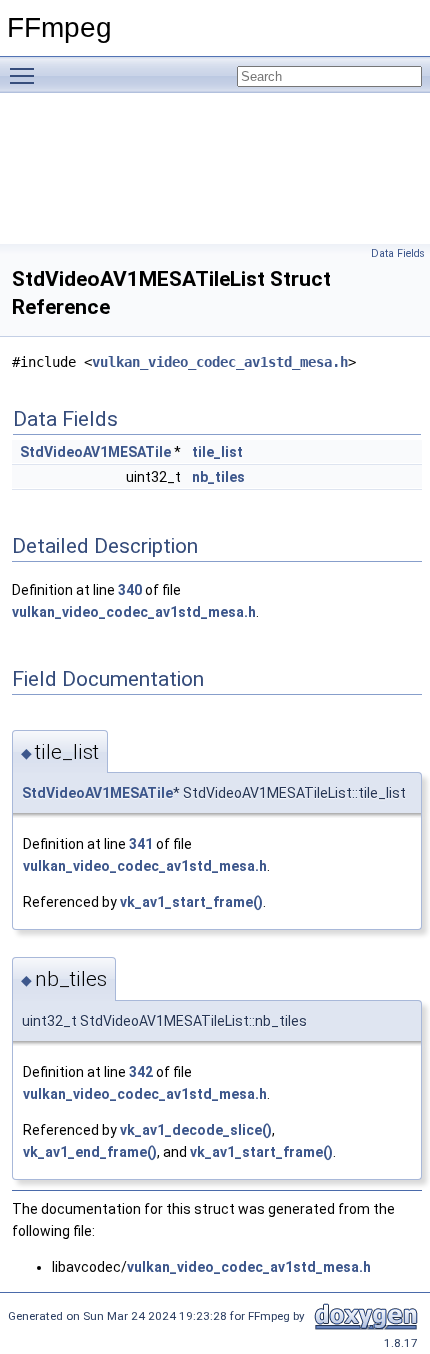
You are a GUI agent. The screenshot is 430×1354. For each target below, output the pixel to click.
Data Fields (398, 253)
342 (141, 1072)
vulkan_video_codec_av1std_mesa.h (220, 362)
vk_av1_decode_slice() (196, 1130)
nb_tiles (218, 477)
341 (141, 844)
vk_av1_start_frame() (191, 902)
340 (130, 590)
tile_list (217, 452)
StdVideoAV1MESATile (95, 452)
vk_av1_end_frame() (90, 1152)
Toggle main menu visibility (26, 75)
